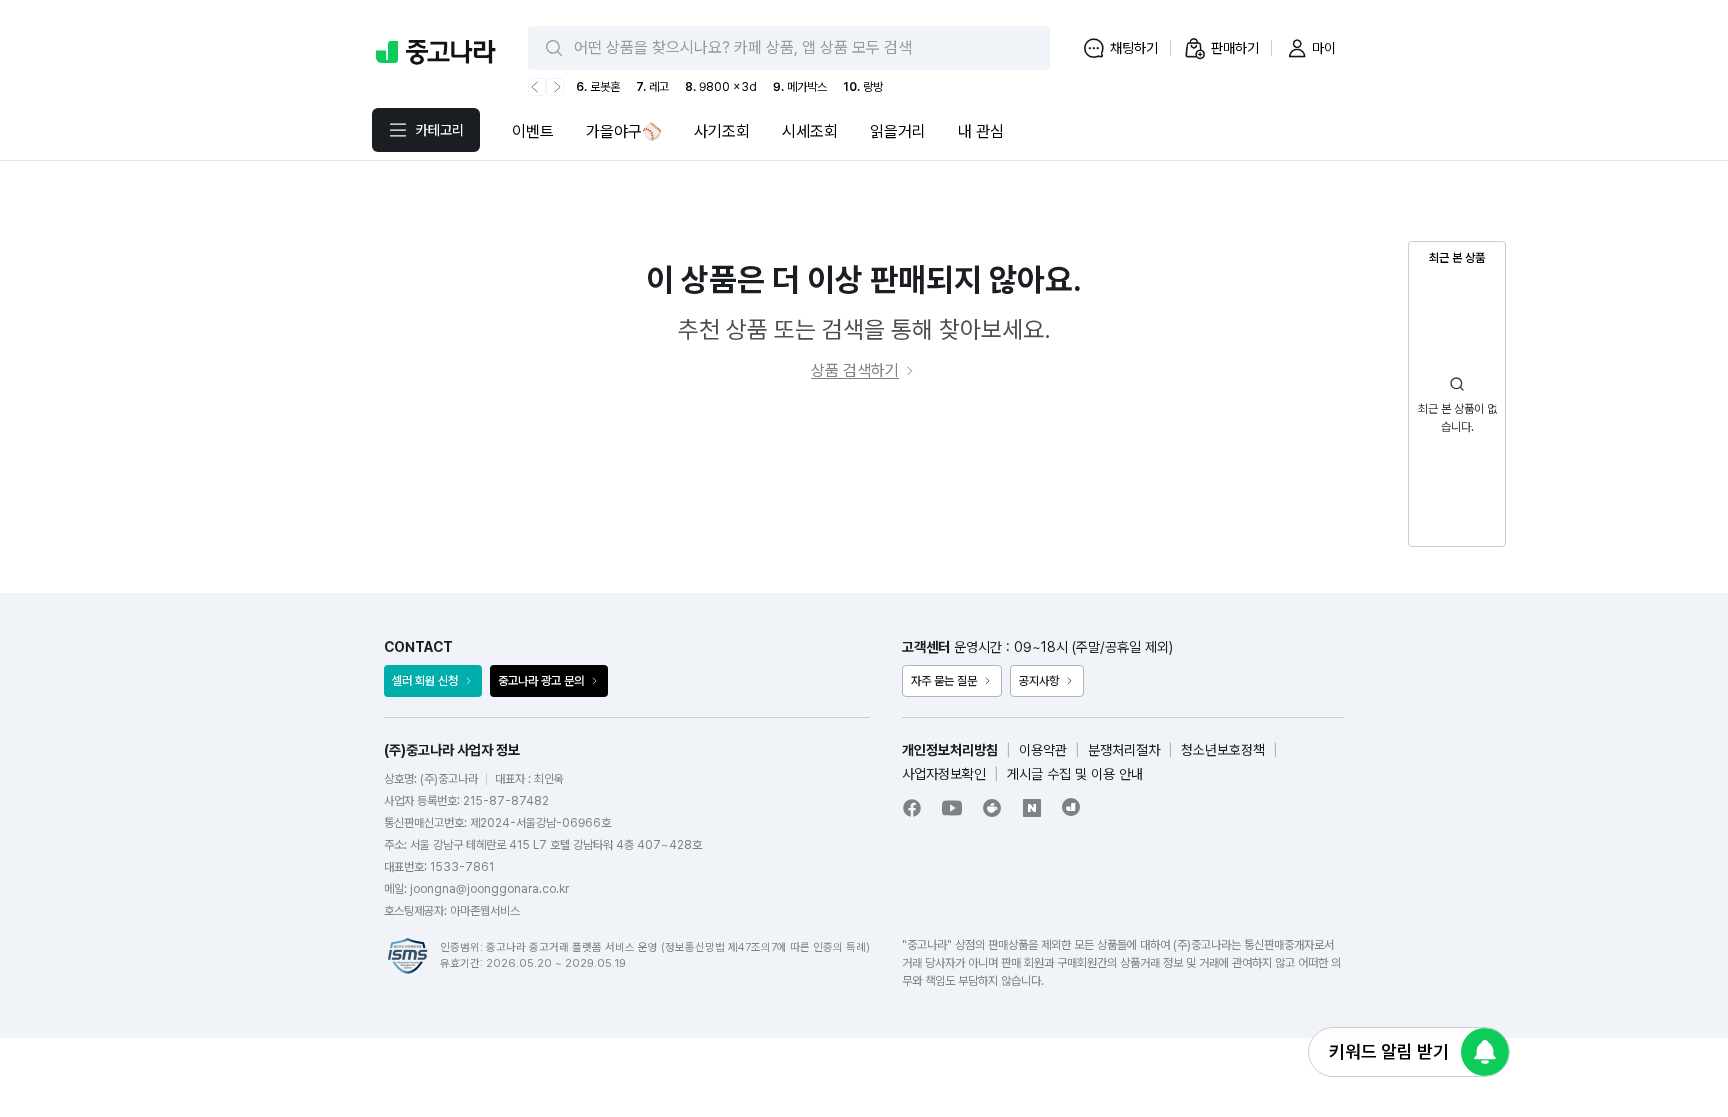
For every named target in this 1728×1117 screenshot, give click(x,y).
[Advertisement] (864, 488)
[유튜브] (952, 808)
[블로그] (1032, 808)
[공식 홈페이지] (1072, 807)
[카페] (992, 808)
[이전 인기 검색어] (537, 87)
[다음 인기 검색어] (555, 87)
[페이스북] (912, 808)
